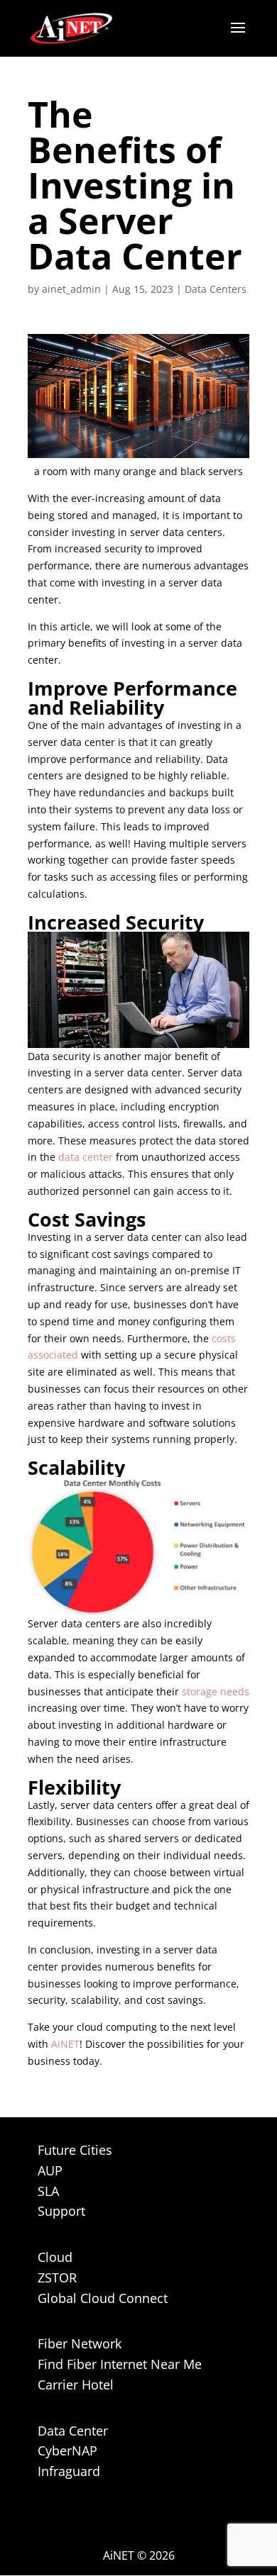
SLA (48, 2191)
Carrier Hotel (76, 2385)
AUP (50, 2170)
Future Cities (75, 2150)
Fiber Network (80, 2343)
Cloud (55, 2257)
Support (61, 2211)
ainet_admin (71, 289)
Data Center (73, 2431)
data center (87, 1157)
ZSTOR (57, 2277)
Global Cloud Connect (103, 2298)
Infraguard (69, 2471)
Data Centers (216, 289)
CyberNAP (67, 2450)
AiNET (65, 2044)
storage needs (216, 1691)
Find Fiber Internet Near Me (120, 2364)
